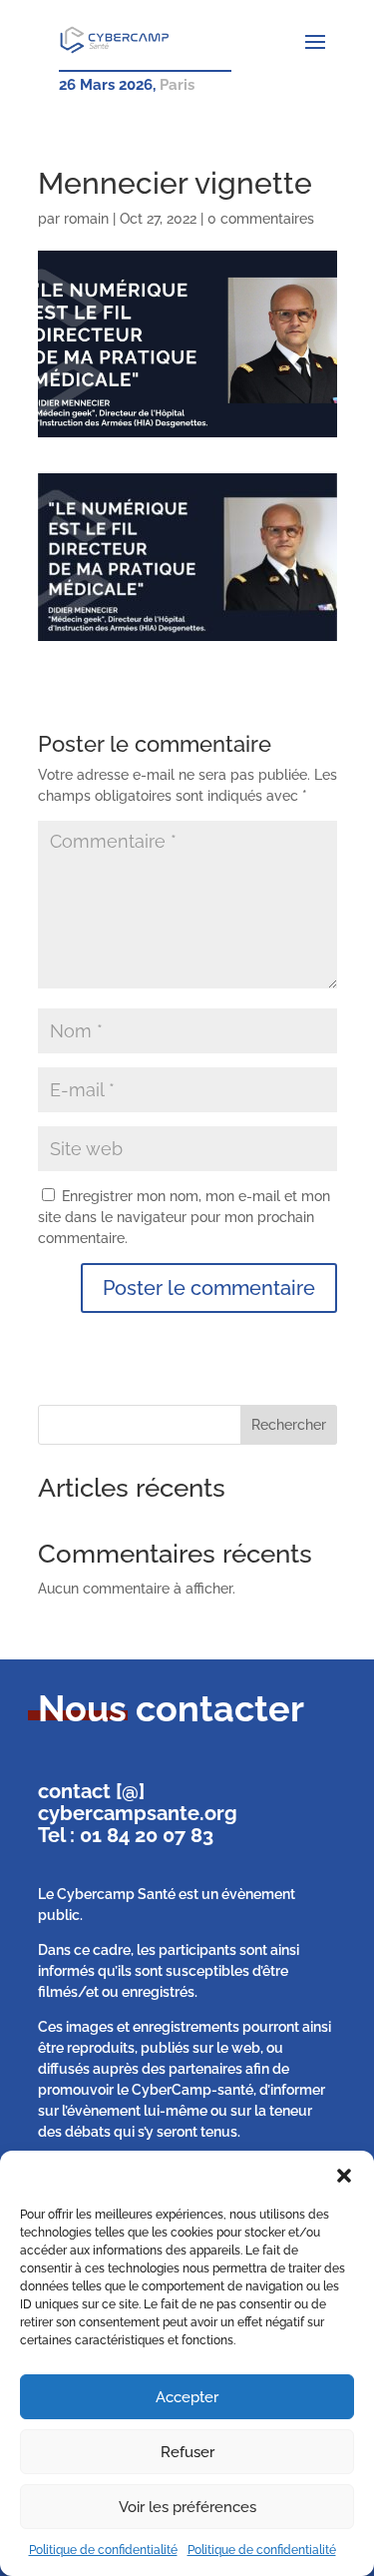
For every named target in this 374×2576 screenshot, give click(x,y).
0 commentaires (261, 219)
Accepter (187, 2397)
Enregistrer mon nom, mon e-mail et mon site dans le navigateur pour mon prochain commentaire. (184, 1217)
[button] (344, 2176)
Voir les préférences (187, 2507)
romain (86, 219)
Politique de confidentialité (103, 2550)
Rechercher (289, 1425)
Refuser (187, 2452)
